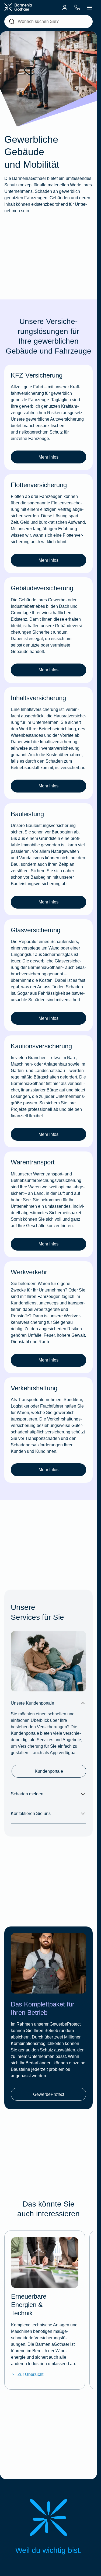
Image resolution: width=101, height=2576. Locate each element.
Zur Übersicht (30, 2374)
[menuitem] (65, 8)
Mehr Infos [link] (48, 457)
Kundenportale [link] (49, 1771)
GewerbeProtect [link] (49, 2094)
